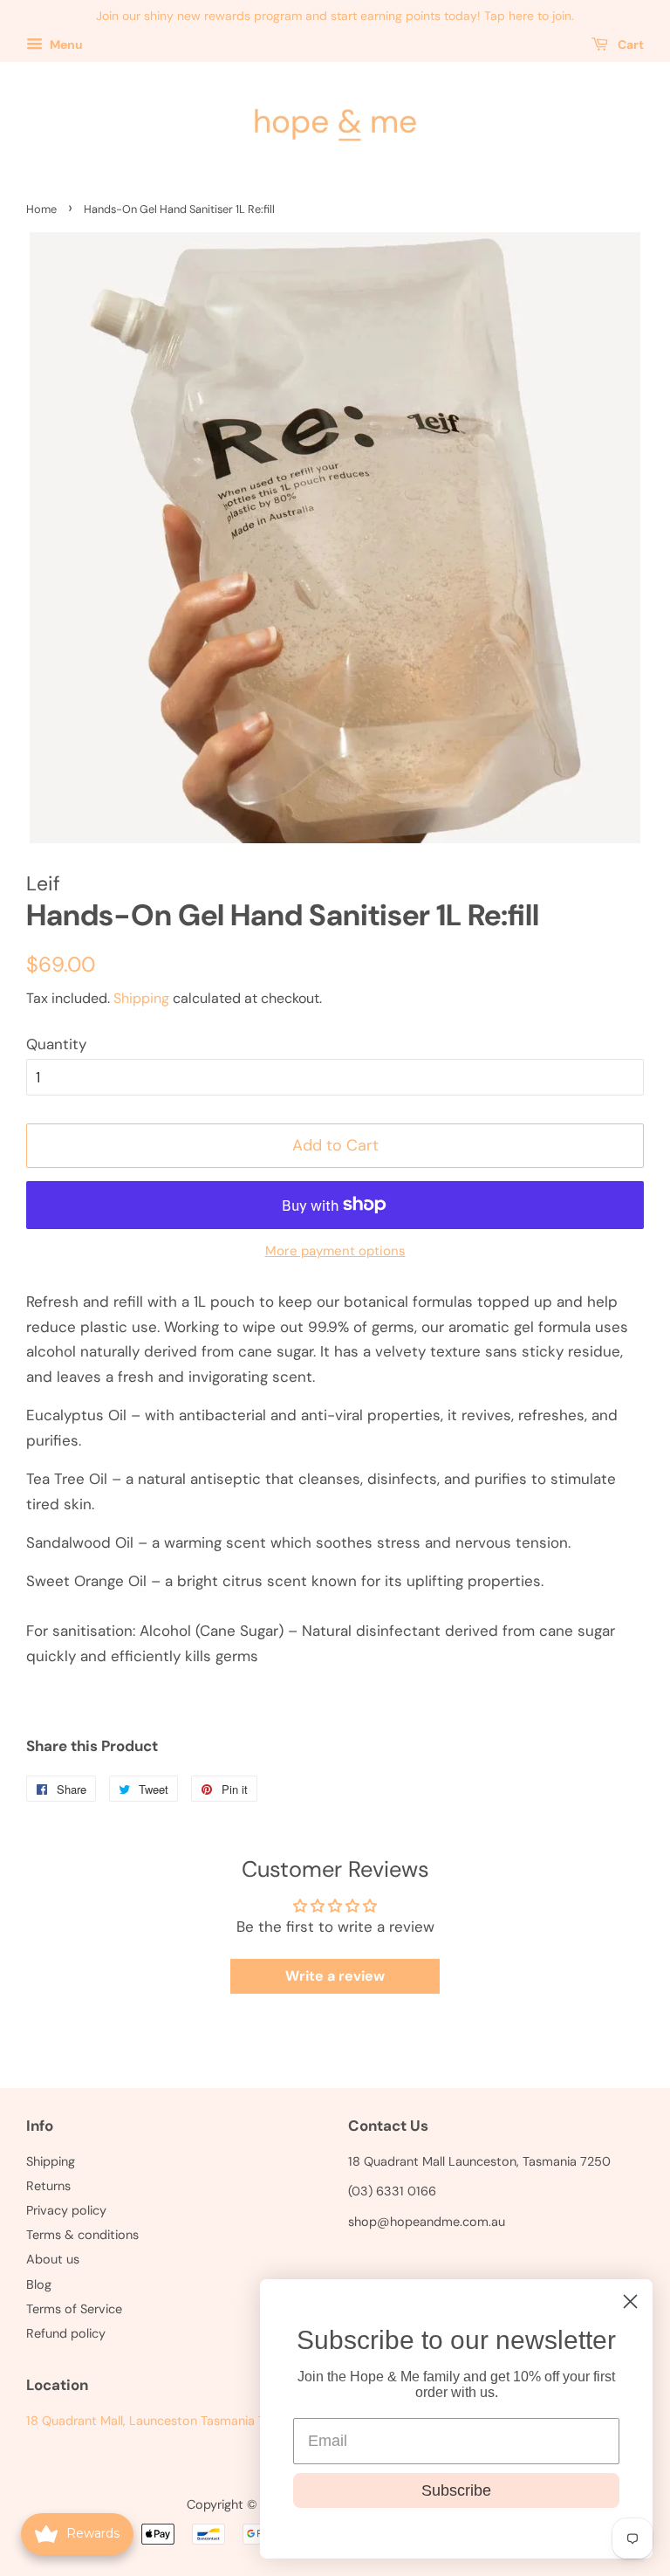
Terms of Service (74, 2309)
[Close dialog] (630, 2301)
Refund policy (66, 2333)
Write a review (335, 1976)
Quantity (56, 1044)
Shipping (141, 998)
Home (41, 209)
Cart (629, 45)
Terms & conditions (82, 2235)
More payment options (335, 1251)
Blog (39, 2284)
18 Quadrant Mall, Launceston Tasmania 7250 (157, 2421)
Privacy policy (66, 2210)
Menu (65, 45)
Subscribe (456, 2490)
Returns (48, 2186)
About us (53, 2259)
